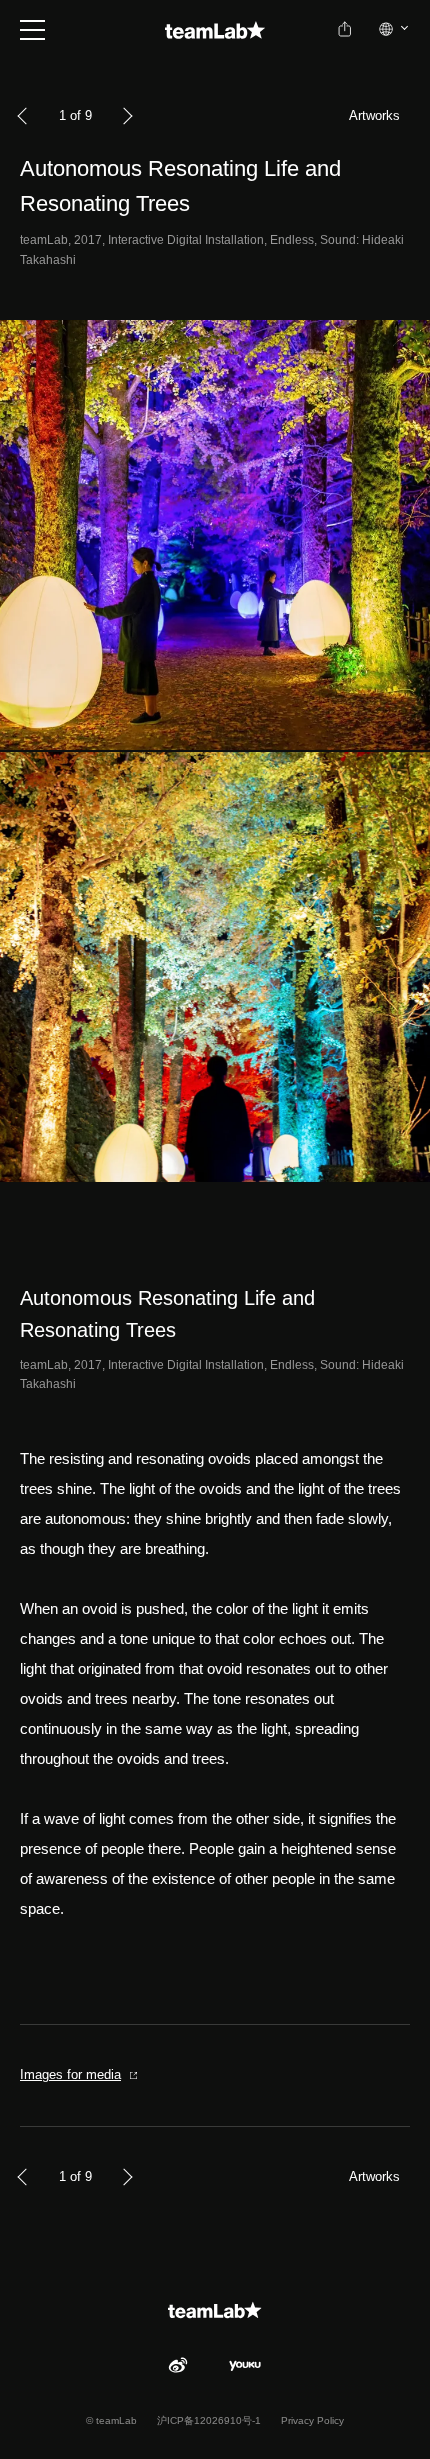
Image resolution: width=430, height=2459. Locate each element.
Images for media (70, 2074)
